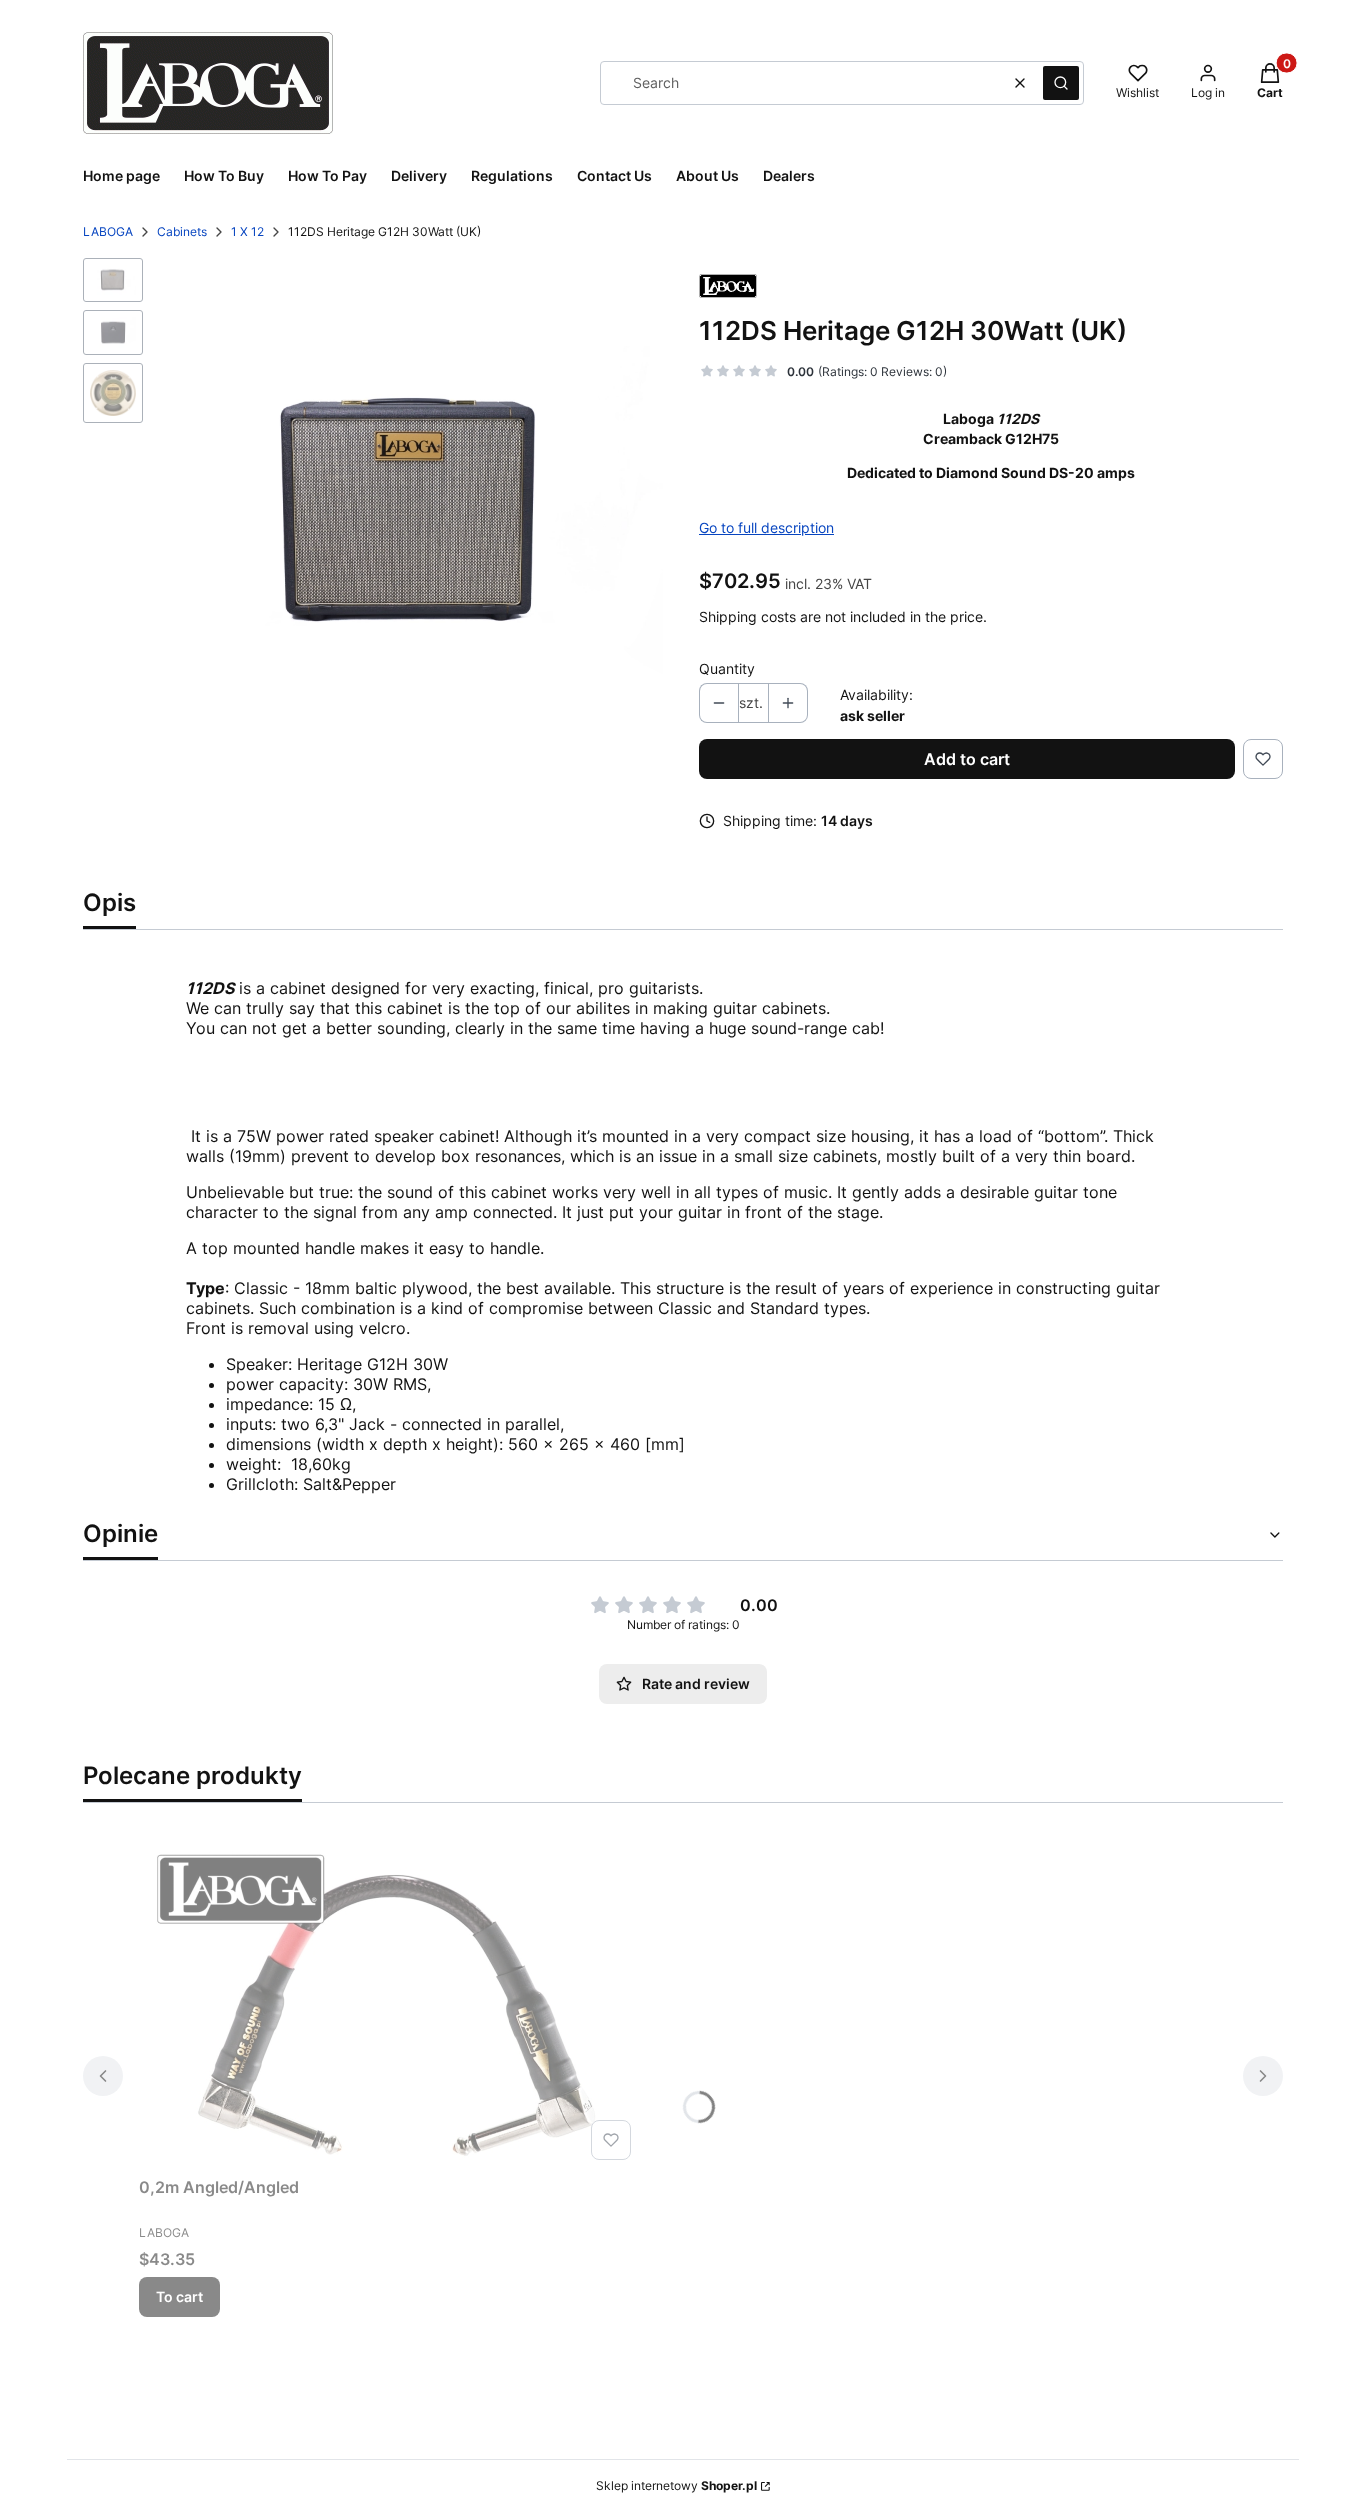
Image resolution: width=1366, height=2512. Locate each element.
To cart (179, 2296)
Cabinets (182, 231)
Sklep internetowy (676, 2485)
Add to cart (967, 759)
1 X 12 (247, 231)
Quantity (727, 668)
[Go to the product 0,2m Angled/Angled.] (389, 2001)
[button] (1061, 83)
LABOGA (108, 231)
